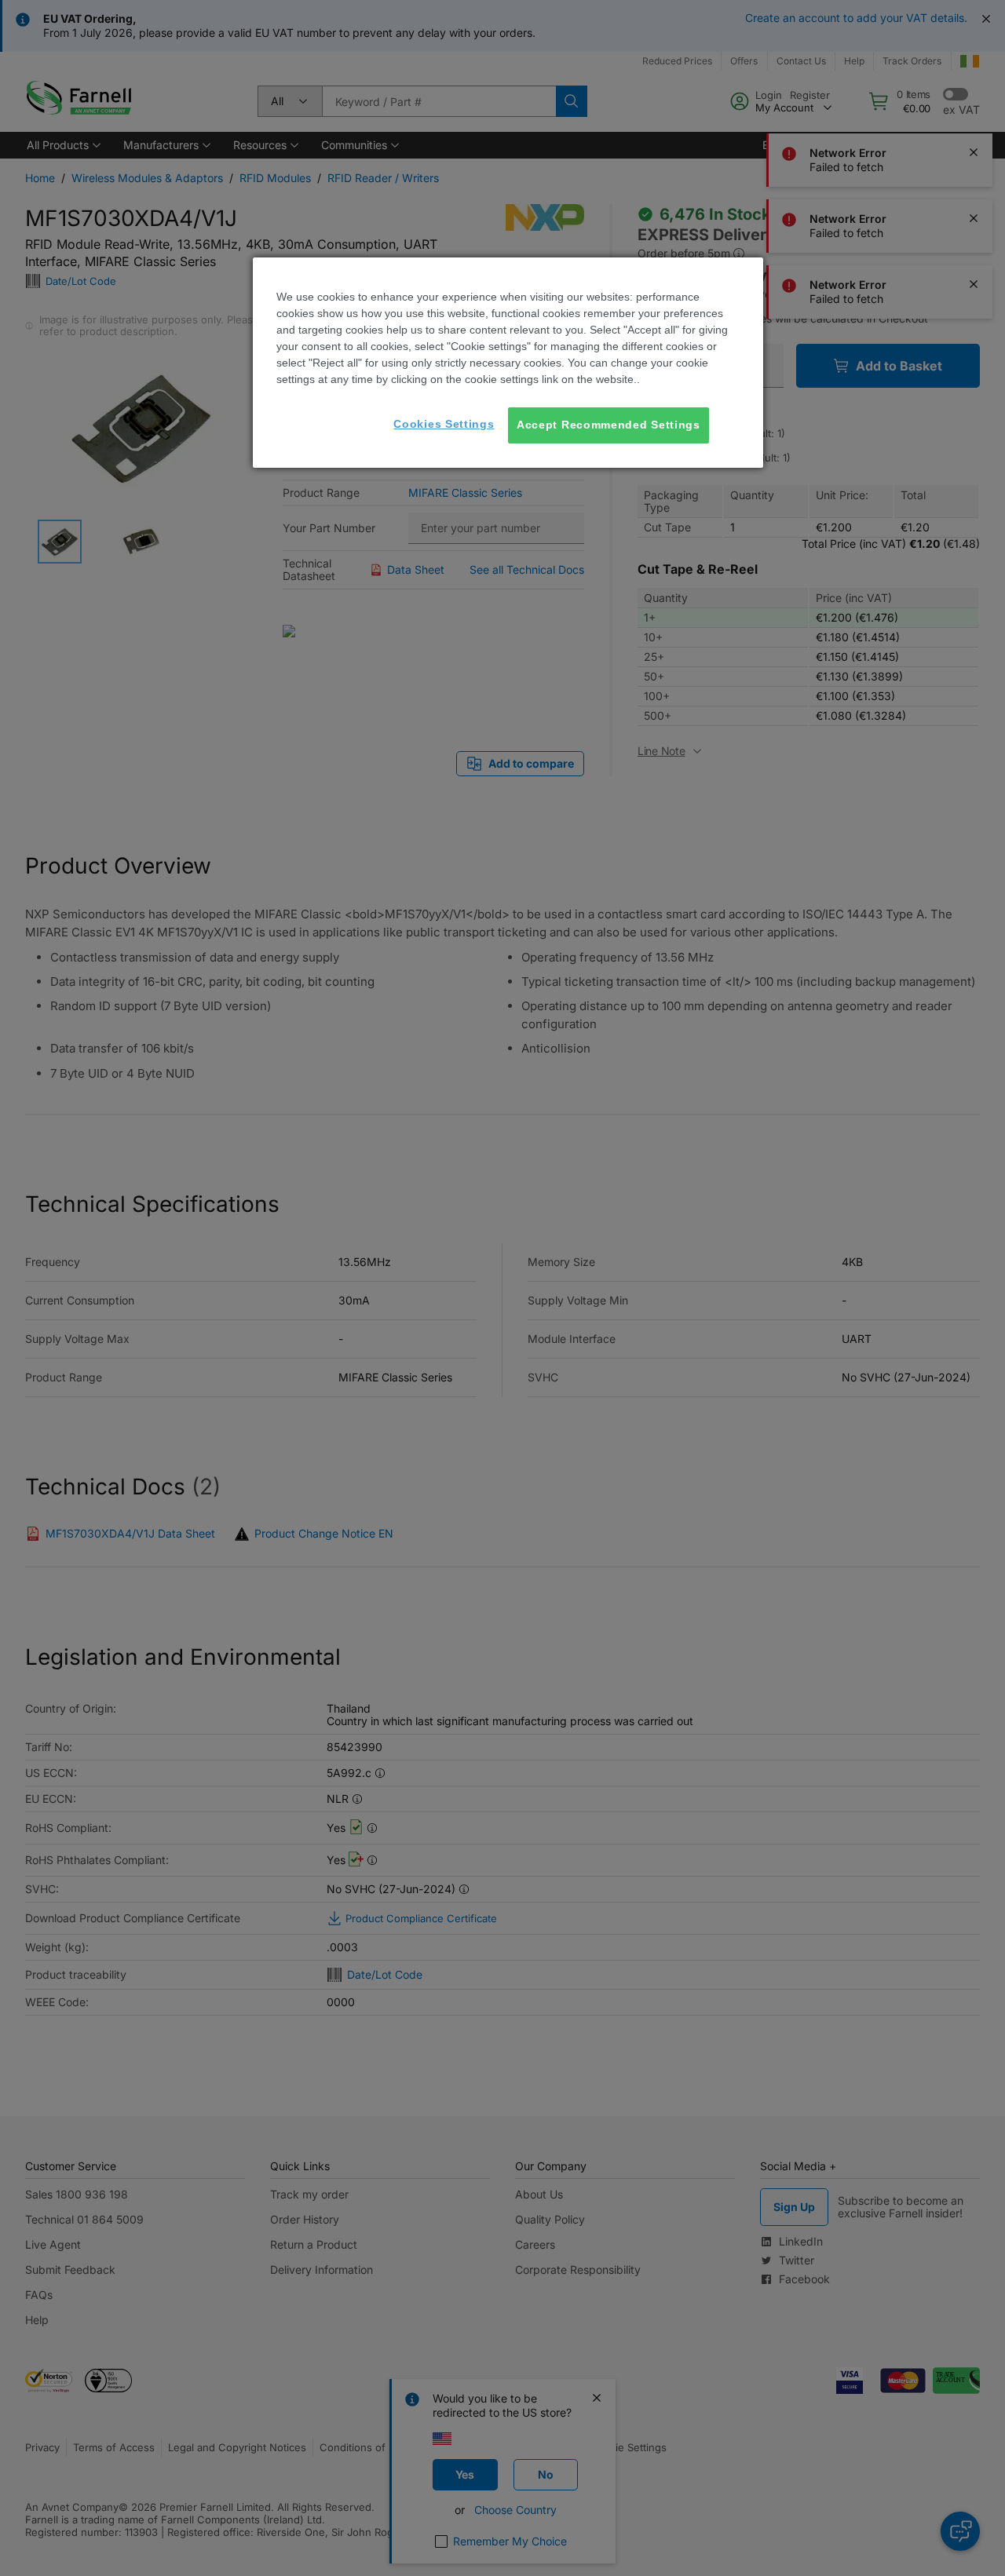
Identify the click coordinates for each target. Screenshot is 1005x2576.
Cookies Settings (444, 424)
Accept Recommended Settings (608, 425)
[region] (508, 363)
